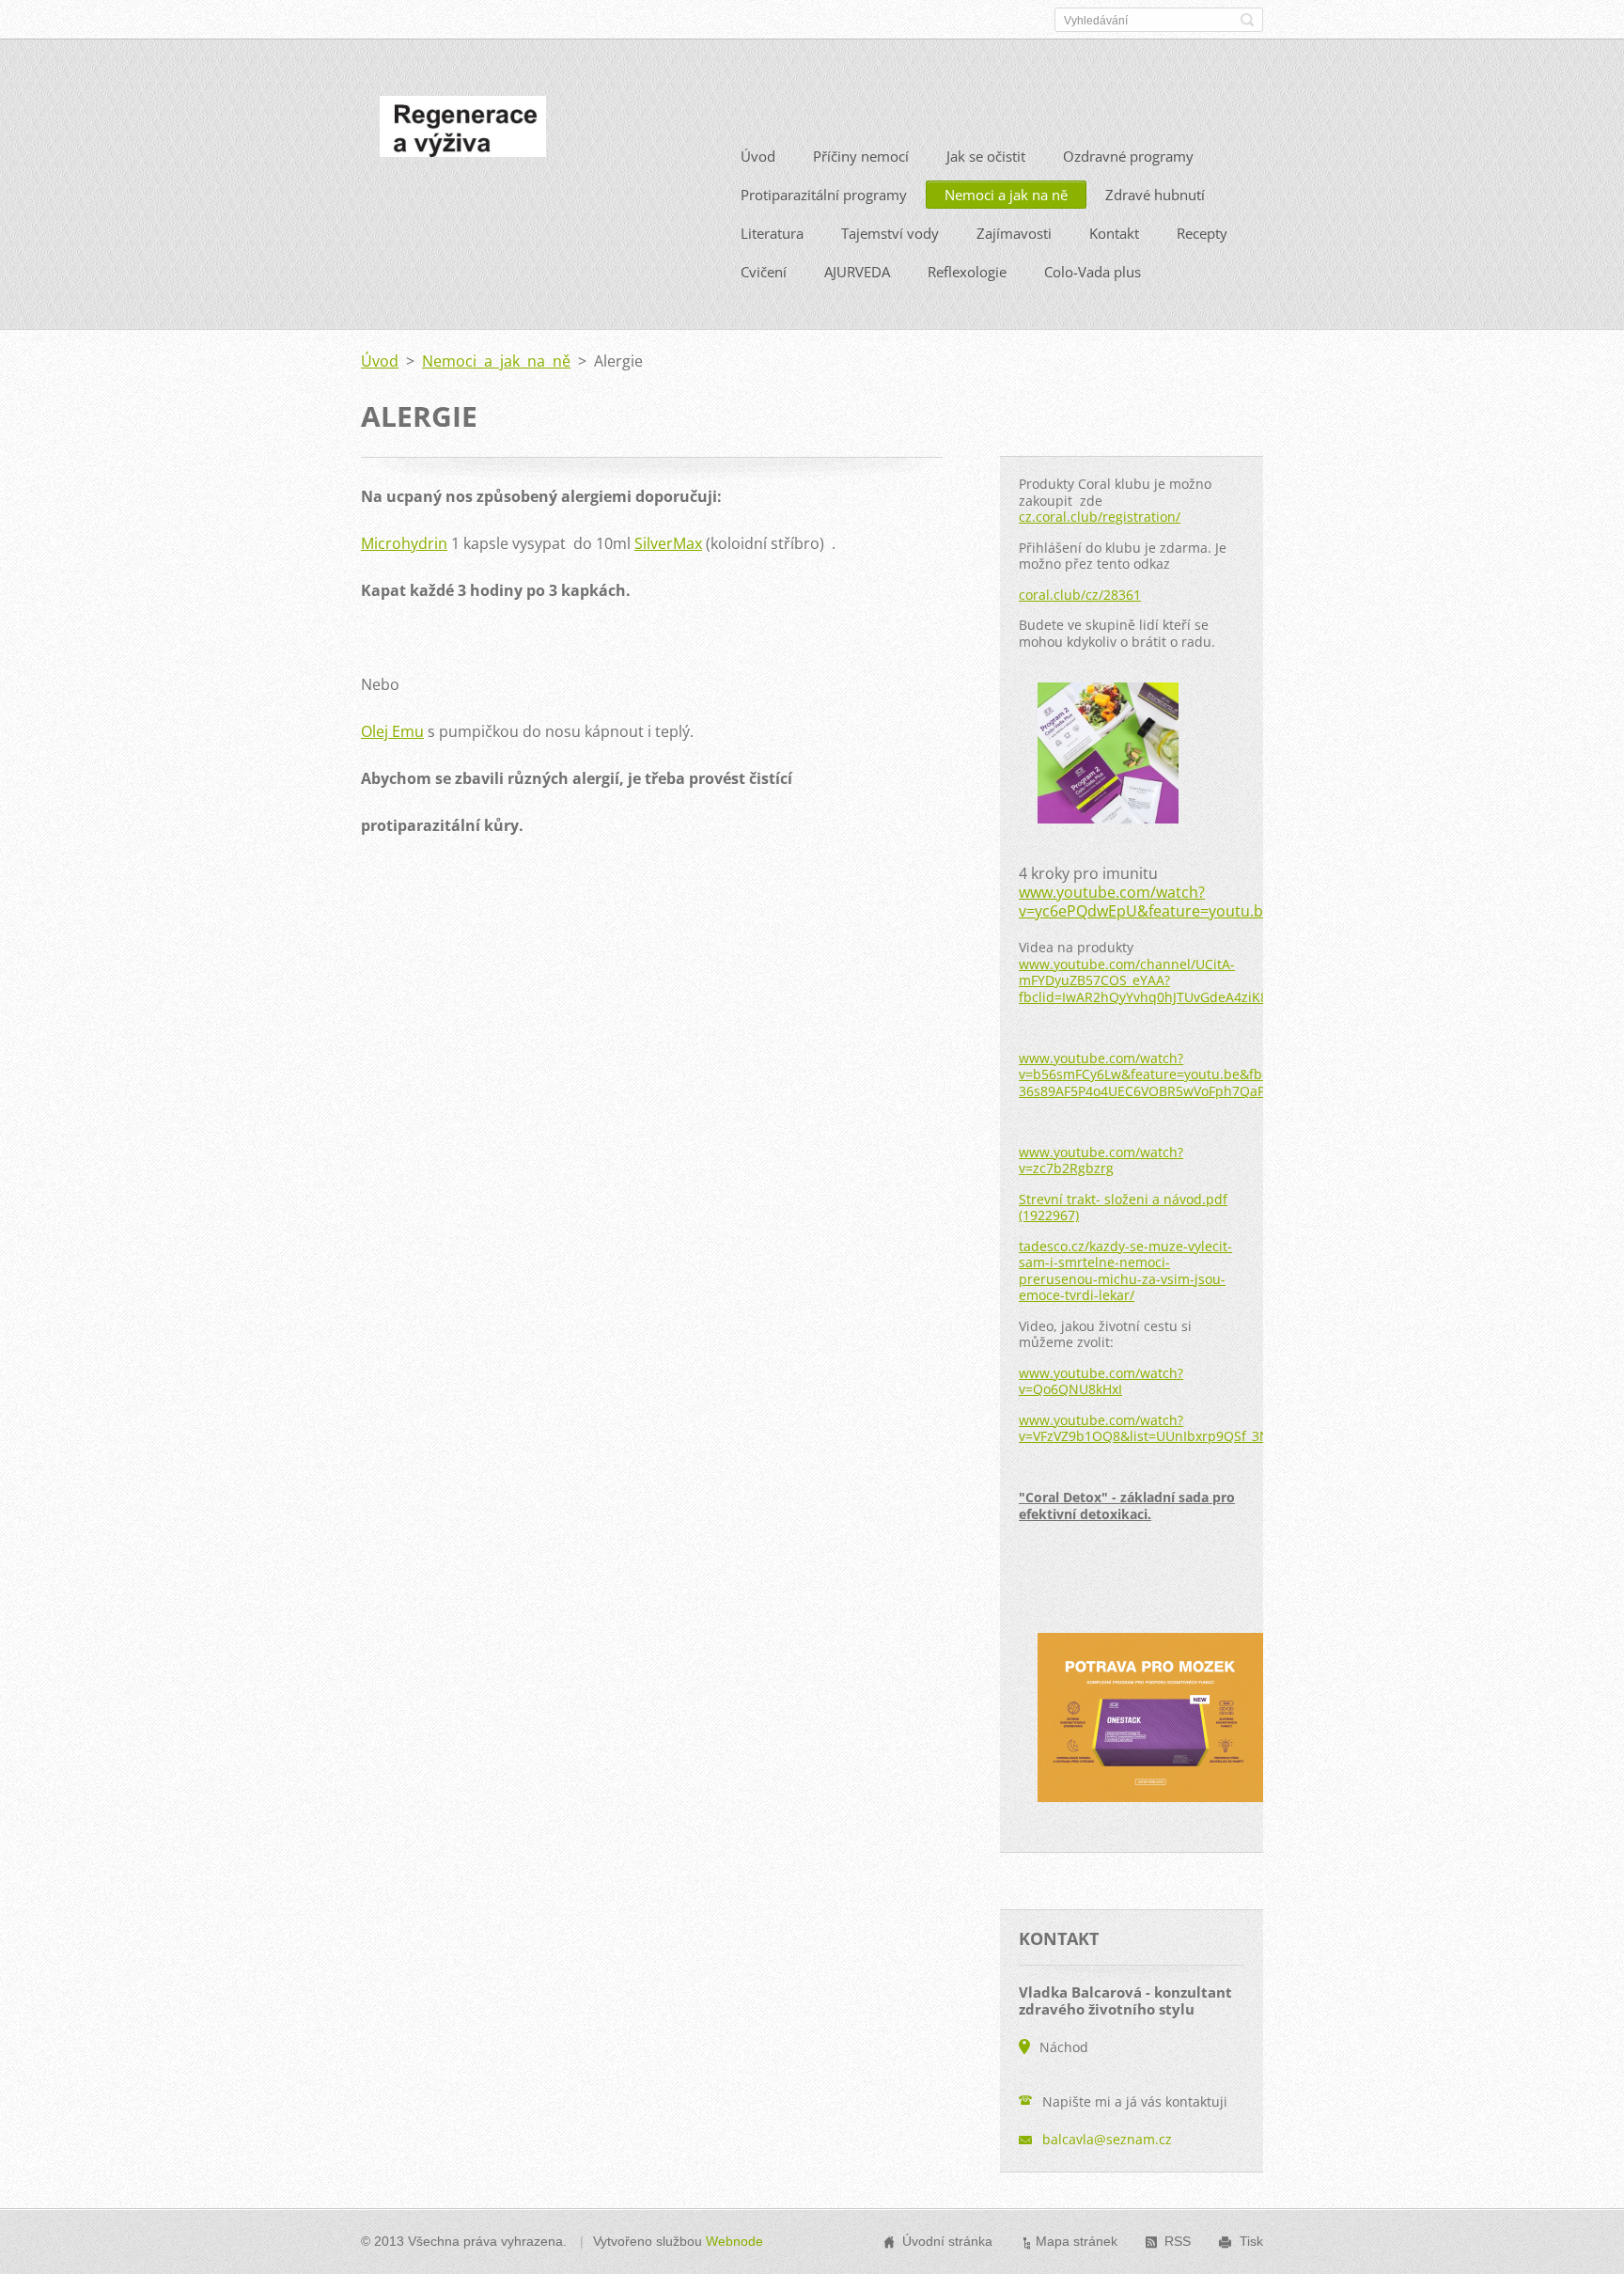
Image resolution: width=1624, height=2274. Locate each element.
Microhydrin (404, 543)
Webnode (734, 2241)
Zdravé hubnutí (1155, 195)
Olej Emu (392, 731)
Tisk (1251, 2241)
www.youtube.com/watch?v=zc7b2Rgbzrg (1101, 1161)
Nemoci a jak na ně (1006, 195)
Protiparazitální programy (824, 195)
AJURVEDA (857, 272)
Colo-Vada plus (1093, 272)
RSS (1178, 2241)
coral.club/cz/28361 (1080, 595)
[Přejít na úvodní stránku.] (463, 132)
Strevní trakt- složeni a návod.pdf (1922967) (1123, 1208)
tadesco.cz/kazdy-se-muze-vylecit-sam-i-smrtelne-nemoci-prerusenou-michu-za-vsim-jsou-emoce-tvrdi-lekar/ (1125, 1271)
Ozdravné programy (1128, 156)
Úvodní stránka (947, 2241)
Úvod (758, 156)
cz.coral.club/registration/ (1100, 517)
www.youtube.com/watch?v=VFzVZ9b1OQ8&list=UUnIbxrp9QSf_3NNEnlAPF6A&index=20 (1212, 1428)
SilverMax (668, 543)
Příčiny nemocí (861, 156)
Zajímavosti (1014, 233)
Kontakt (1114, 233)
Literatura (772, 233)
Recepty (1202, 233)
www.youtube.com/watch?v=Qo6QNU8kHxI (1101, 1381)
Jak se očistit (986, 156)
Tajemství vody (890, 233)
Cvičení (764, 272)
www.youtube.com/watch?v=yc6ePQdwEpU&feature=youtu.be (1145, 902)
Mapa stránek (1077, 2241)
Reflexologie (967, 272)
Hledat (1247, 20)
